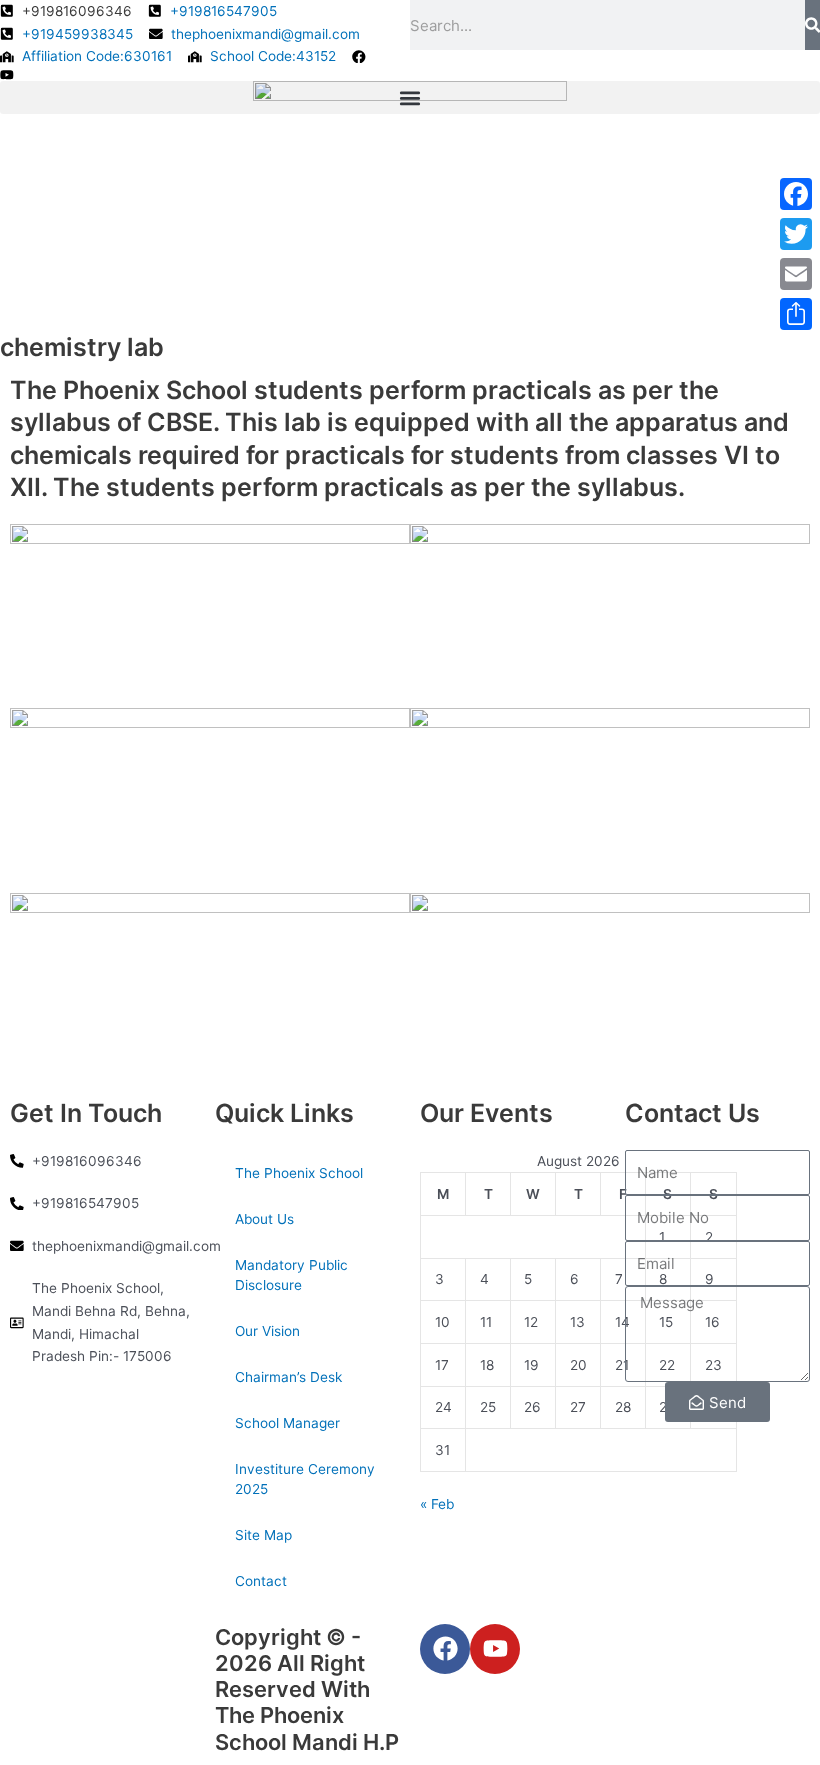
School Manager (287, 1423)
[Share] (796, 314)
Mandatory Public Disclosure (291, 1275)
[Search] (812, 25)
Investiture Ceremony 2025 (305, 1479)
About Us (264, 1219)
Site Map (263, 1535)
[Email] (796, 274)
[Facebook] (796, 194)
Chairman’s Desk (288, 1377)
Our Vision (267, 1331)
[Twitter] (796, 234)
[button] (410, 97)
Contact (261, 1581)
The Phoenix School (299, 1173)
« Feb (437, 1504)
